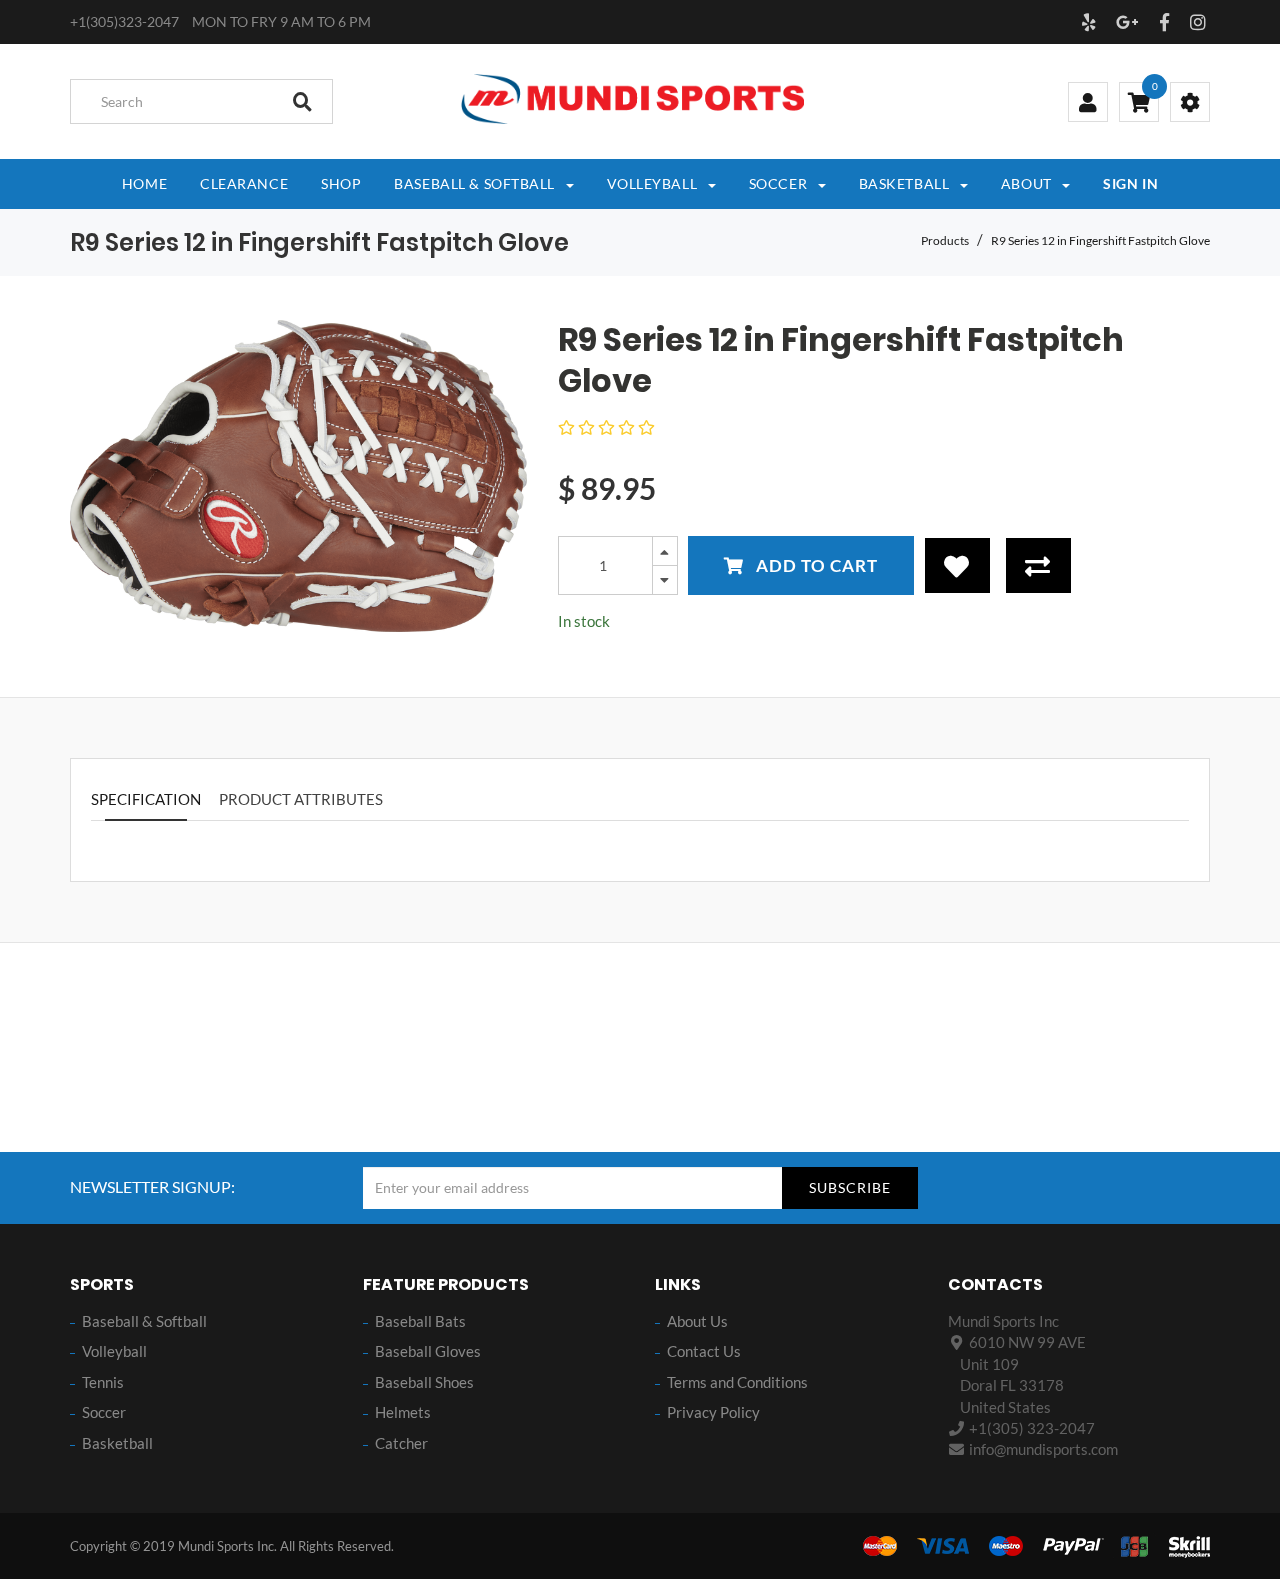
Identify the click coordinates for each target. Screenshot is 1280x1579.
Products (945, 240)
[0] (1139, 104)
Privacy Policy (713, 1412)
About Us (697, 1321)
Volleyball (114, 1351)
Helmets (403, 1412)
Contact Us (704, 1351)
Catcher (401, 1443)
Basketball (117, 1443)
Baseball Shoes (424, 1382)
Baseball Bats (420, 1321)
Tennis (103, 1382)
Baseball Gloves (428, 1351)
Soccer (104, 1412)
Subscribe (850, 1187)
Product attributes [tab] (301, 799)
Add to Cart (815, 565)
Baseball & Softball (144, 1321)
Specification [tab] (146, 799)
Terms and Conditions (737, 1382)
